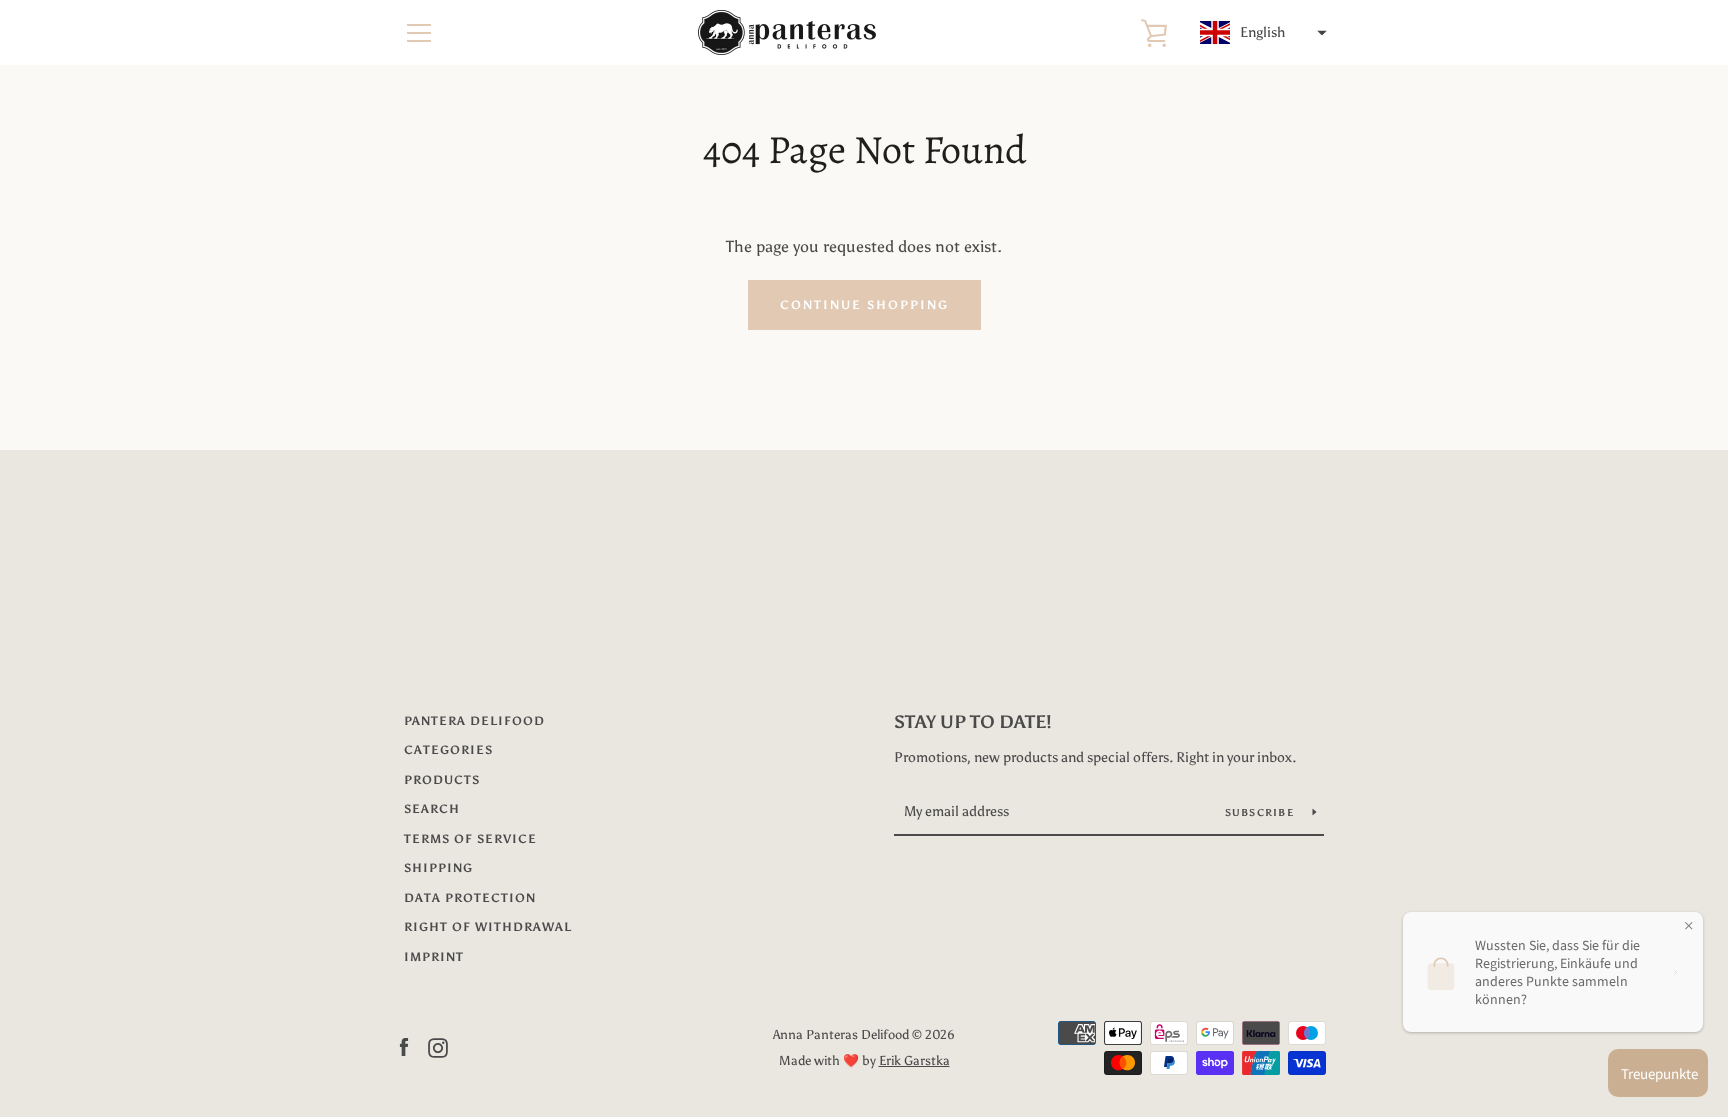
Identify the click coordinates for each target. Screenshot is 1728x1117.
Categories (448, 750)
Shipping (438, 868)
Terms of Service (470, 839)
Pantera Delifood (474, 721)
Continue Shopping (864, 305)
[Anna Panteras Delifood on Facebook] (404, 1046)
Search (432, 809)
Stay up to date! (973, 722)
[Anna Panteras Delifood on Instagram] (438, 1046)
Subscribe (1261, 813)
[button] (1261, 33)
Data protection (470, 898)
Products (442, 780)
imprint (434, 957)
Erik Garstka (914, 1060)
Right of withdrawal (488, 927)
